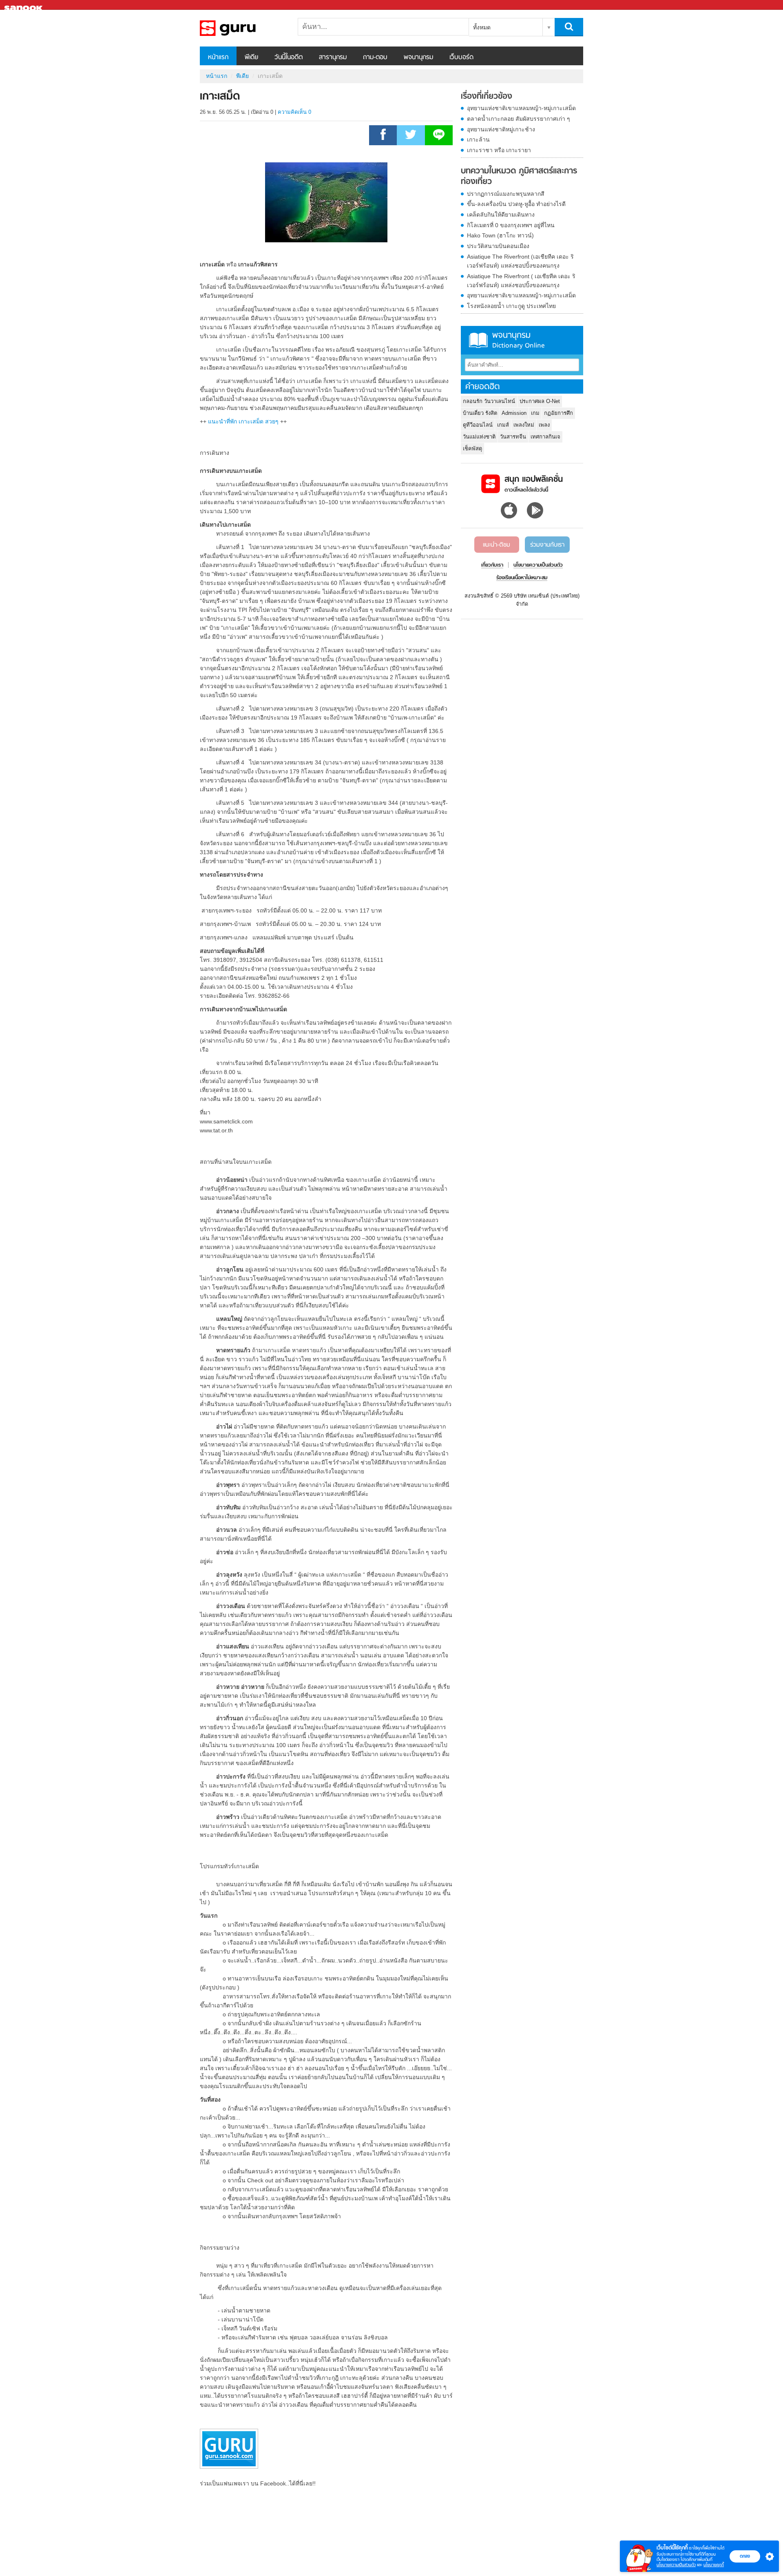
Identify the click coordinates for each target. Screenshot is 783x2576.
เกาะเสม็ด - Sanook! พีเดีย (243, 28)
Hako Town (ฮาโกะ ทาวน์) (500, 235)
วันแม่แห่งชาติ (479, 437)
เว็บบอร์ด (461, 58)
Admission (514, 413)
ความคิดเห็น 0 (294, 112)
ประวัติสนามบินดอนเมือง (498, 246)
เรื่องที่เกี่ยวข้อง (487, 97)
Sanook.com (24, 5)
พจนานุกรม (418, 58)
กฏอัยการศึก (558, 413)
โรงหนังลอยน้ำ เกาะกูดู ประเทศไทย (511, 306)
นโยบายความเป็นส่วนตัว (676, 2565)
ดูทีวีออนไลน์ (478, 425)
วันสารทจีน (513, 437)
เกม (535, 413)
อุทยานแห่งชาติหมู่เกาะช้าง (501, 129)
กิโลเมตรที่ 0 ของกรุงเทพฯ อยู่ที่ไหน (511, 225)
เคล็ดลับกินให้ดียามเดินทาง (501, 215)
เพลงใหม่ (524, 425)
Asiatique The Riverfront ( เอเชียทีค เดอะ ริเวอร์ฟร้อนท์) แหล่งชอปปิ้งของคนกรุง (521, 281)
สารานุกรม (333, 58)
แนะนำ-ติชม (497, 545)
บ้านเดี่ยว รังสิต (480, 413)
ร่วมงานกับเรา (547, 545)
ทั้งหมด (482, 27)
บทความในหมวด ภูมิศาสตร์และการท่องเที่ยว (519, 176)
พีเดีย (251, 58)
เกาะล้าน (478, 140)
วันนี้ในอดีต (289, 58)
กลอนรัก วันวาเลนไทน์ (489, 401)
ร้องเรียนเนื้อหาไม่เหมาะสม (522, 578)
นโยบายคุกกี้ (714, 2565)
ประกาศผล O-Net (540, 401)
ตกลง (745, 2556)
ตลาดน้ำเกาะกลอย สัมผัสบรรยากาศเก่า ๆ (519, 119)
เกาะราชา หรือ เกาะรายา (499, 150)
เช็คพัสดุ (472, 449)
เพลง (544, 425)
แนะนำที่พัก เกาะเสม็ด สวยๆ (243, 421)
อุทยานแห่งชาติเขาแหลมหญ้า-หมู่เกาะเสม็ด (521, 108)
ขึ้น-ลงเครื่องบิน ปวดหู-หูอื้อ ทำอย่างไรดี (516, 204)
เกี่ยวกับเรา (492, 565)
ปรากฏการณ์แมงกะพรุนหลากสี (506, 194)
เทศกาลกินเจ (545, 437)
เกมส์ (503, 425)
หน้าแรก (218, 58)
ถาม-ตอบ (375, 58)
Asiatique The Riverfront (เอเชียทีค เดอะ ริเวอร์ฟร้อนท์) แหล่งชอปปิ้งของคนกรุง (520, 261)
